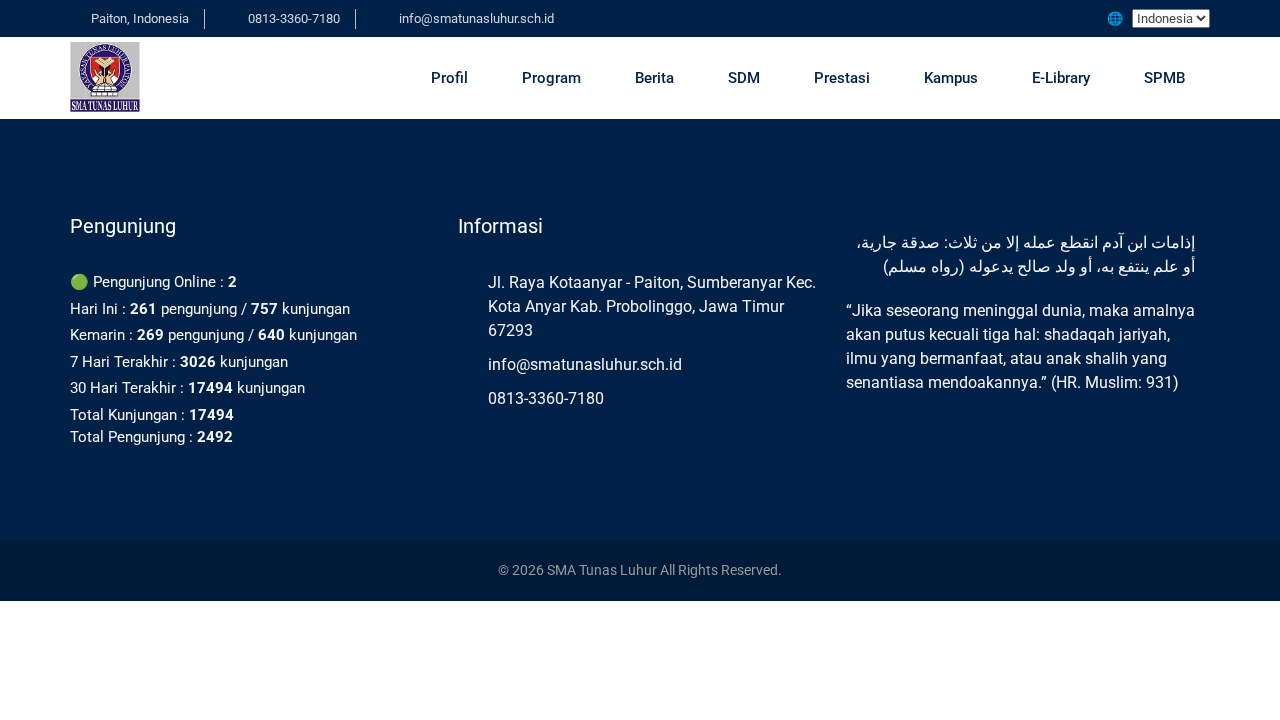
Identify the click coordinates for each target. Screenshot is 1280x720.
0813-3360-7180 (294, 18)
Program (551, 78)
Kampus (951, 78)
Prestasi (842, 78)
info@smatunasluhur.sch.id (476, 18)
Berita (654, 78)
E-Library (1061, 78)
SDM (744, 78)
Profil (449, 78)
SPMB (1164, 78)
